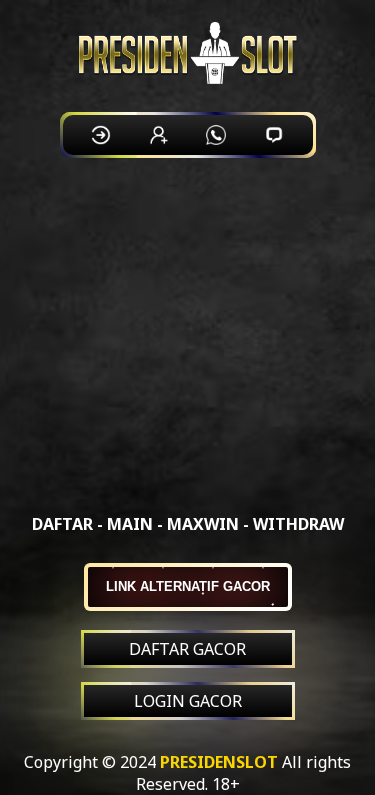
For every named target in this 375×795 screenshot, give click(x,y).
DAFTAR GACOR (187, 649)
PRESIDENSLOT (219, 762)
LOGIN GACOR (188, 701)
